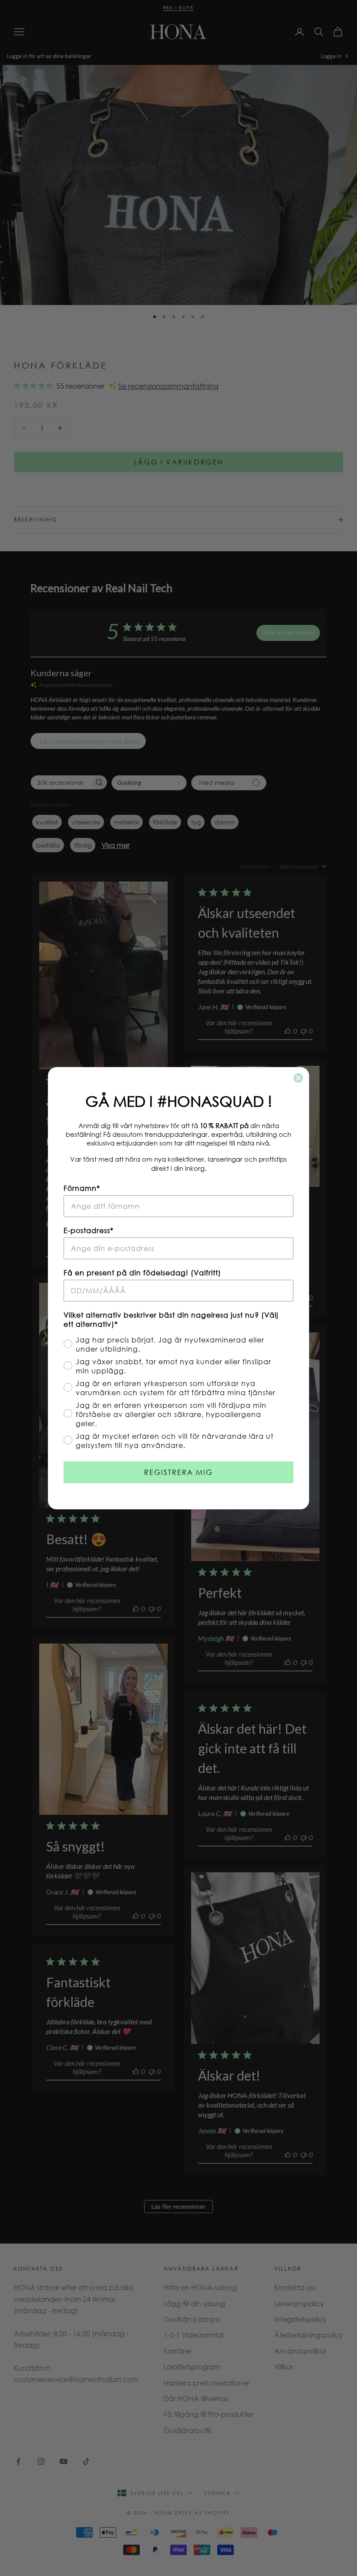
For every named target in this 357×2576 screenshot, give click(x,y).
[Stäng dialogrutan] (298, 1078)
